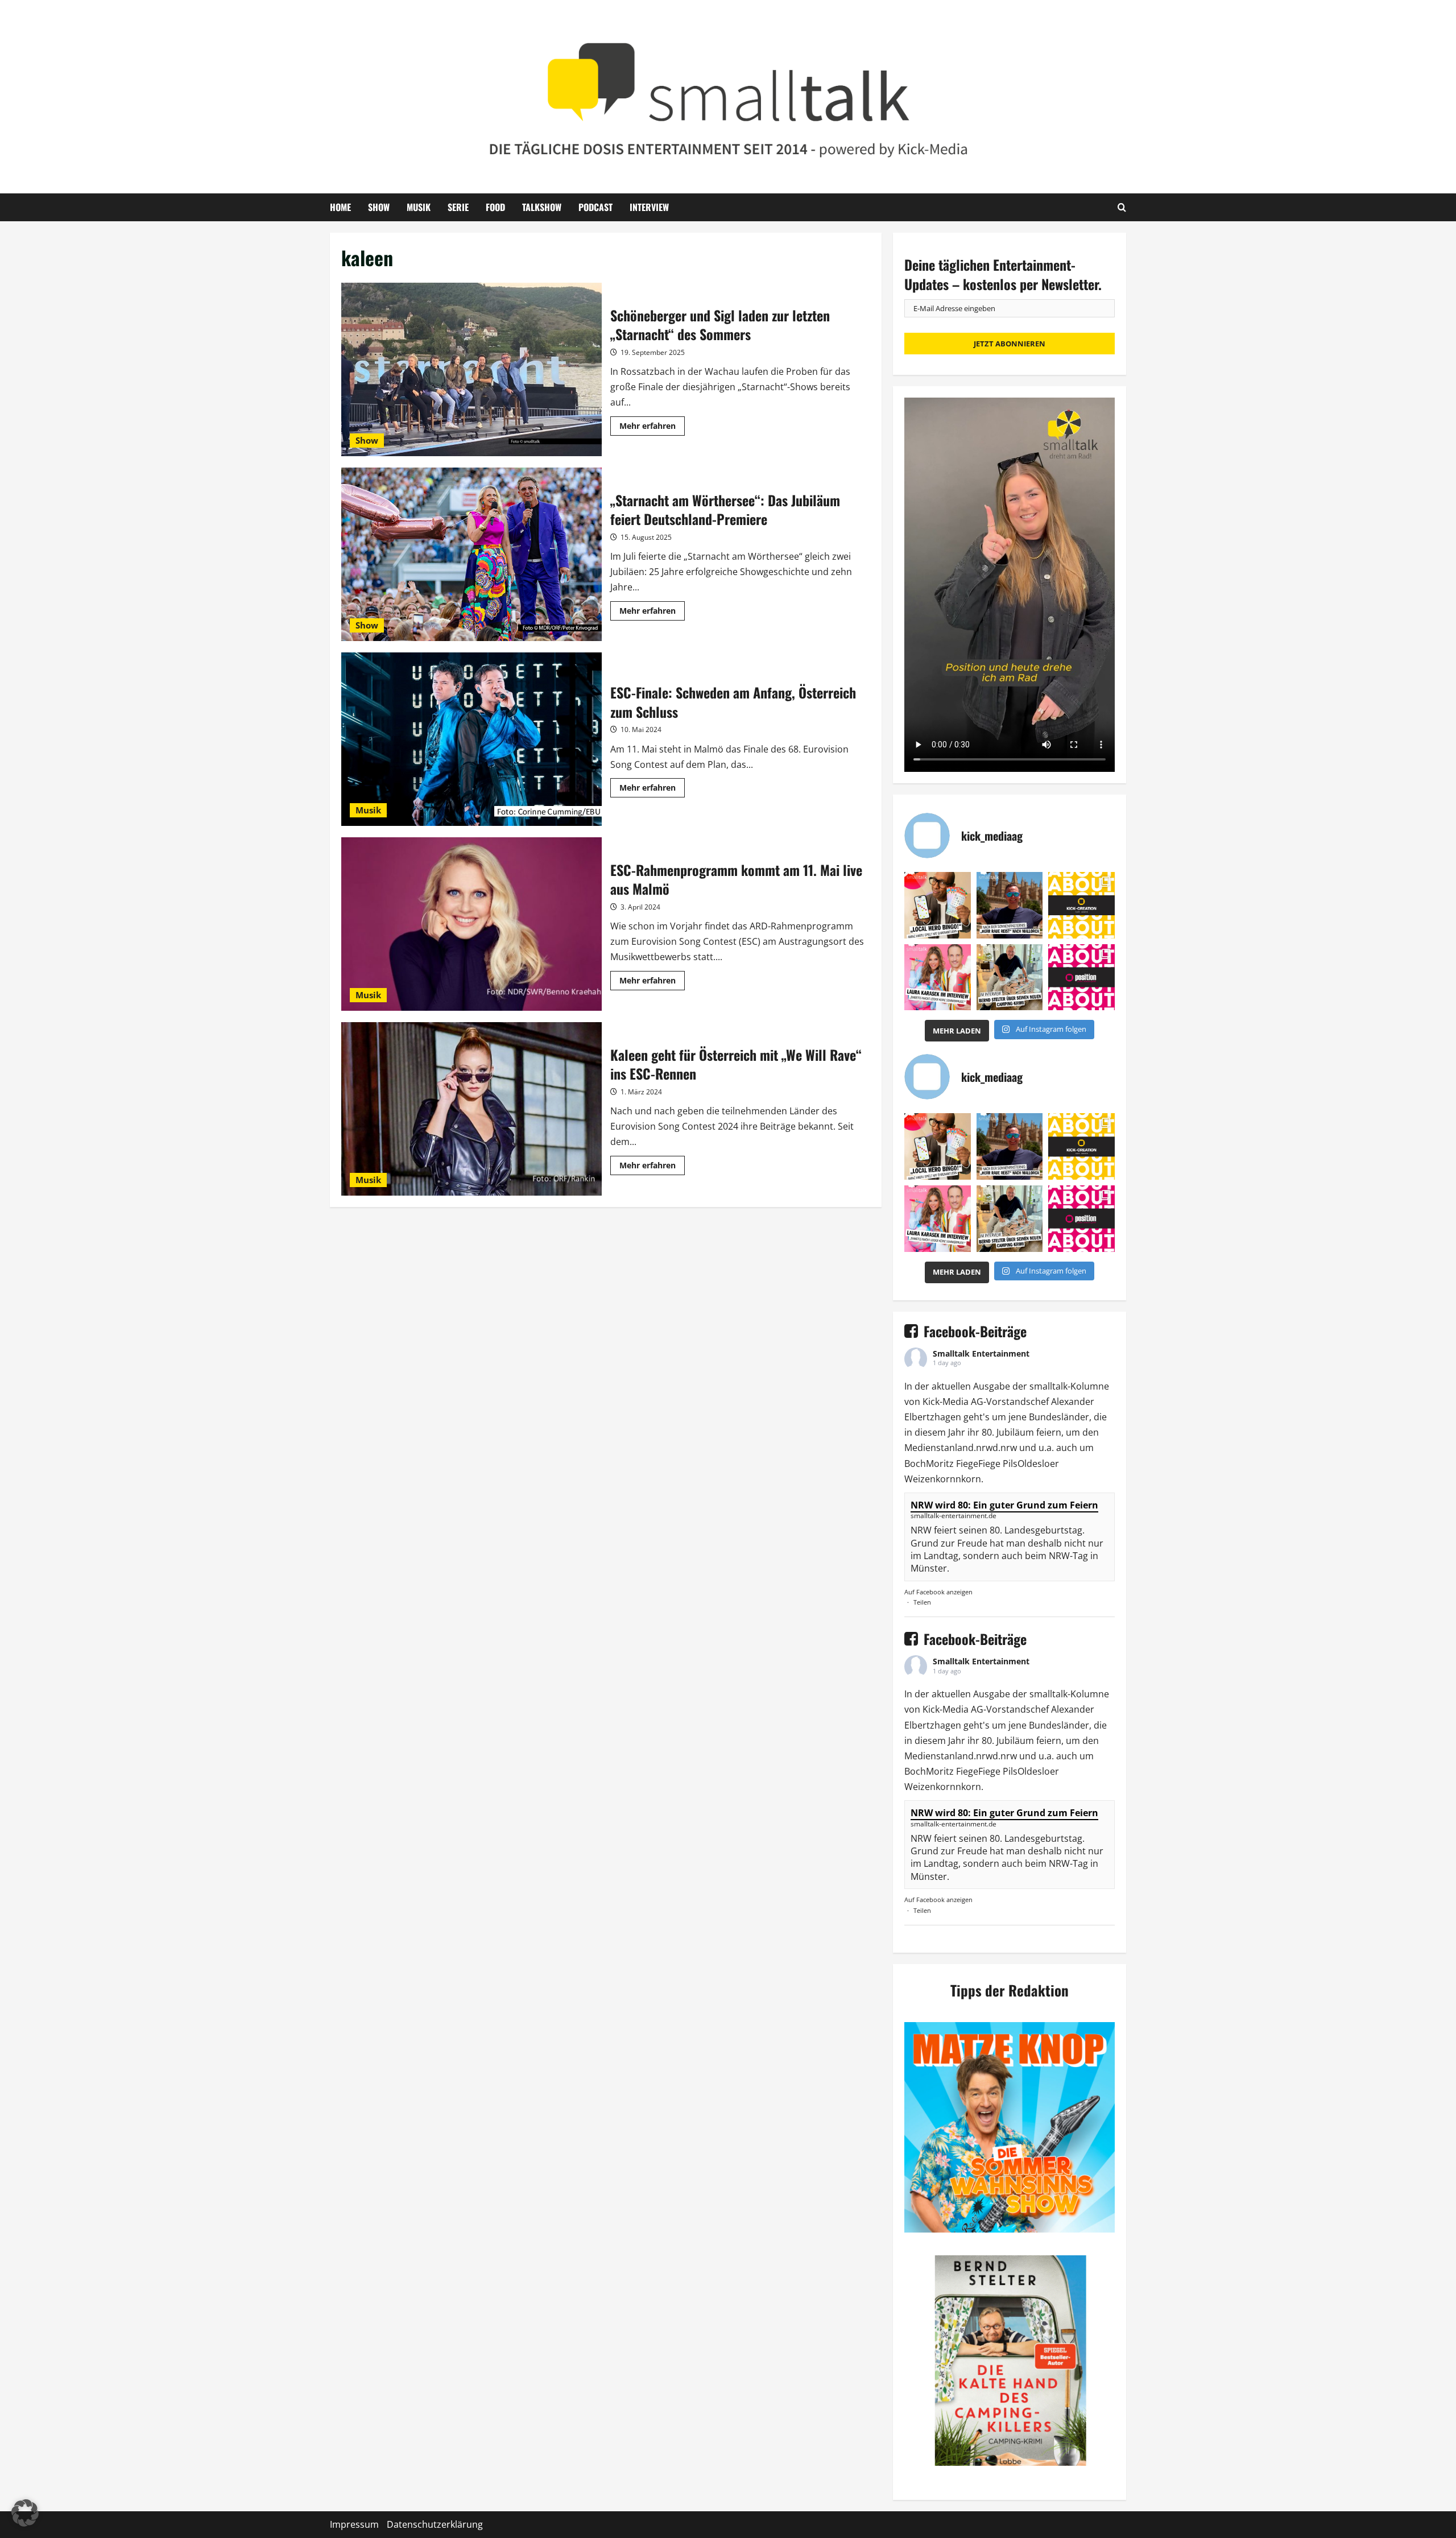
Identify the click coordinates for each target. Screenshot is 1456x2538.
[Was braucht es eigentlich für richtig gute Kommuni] (1081, 905)
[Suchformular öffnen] (1122, 207)
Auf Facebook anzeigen (938, 1592)
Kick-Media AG (953, 1402)
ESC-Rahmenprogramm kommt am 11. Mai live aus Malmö (471, 924)
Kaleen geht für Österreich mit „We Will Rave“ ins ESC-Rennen (471, 1109)
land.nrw (974, 1448)
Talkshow (542, 207)
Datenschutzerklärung (435, 2524)
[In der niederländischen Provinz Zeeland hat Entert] (1010, 977)
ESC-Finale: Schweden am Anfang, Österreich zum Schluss (471, 739)
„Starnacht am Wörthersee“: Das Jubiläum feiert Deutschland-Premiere (471, 554)
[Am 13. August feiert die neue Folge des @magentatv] (1010, 905)
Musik (419, 207)
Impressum (354, 2524)
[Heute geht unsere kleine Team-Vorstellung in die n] (1081, 977)
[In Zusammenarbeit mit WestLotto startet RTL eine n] (938, 905)
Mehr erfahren (652, 428)
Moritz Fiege (952, 1464)
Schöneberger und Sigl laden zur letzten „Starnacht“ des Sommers (471, 369)
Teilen (922, 1602)
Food (495, 207)
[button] (25, 2513)
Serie (458, 207)
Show (379, 207)
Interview (649, 207)
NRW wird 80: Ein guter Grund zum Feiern (1004, 1505)
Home (340, 207)
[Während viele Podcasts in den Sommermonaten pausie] (938, 977)
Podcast (595, 207)
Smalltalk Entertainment (981, 1353)
